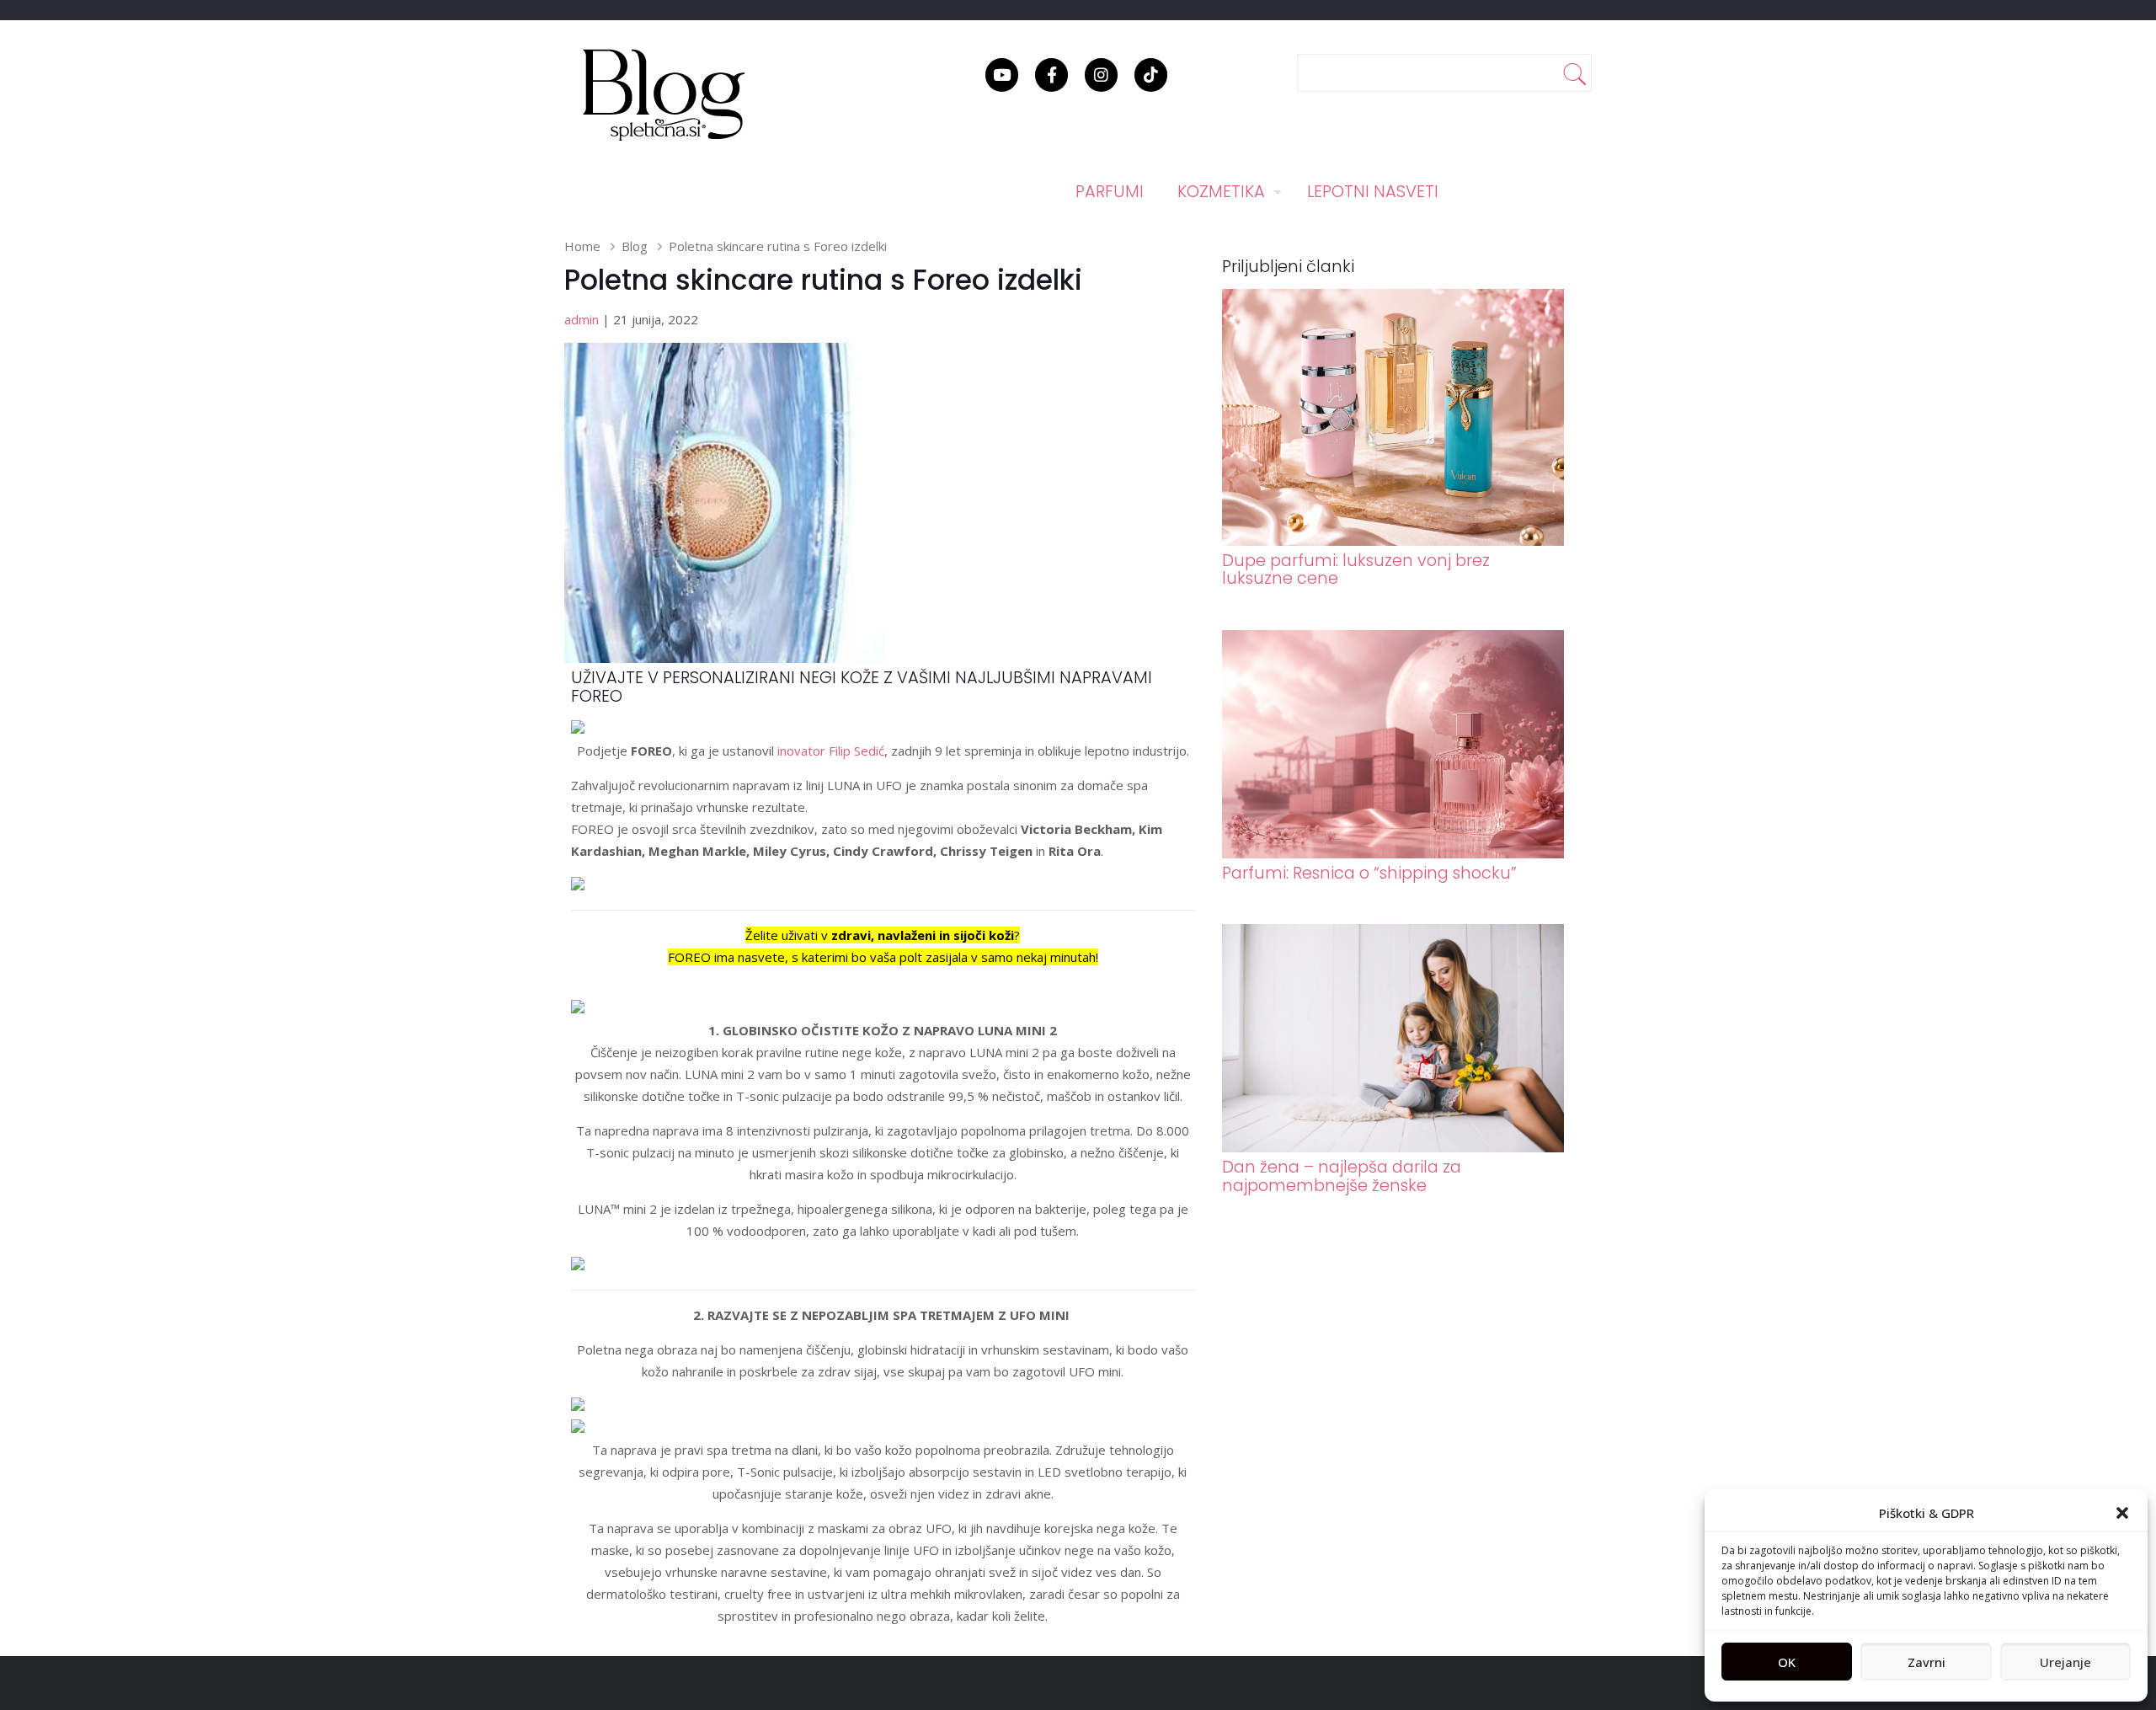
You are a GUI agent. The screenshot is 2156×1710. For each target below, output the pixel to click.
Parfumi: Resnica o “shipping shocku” (1369, 873)
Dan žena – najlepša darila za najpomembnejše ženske (1342, 1176)
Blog (635, 246)
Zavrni (1927, 1662)
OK (1787, 1662)
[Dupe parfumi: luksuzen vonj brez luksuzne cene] (1393, 541)
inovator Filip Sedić (831, 751)
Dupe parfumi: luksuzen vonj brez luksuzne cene (1356, 569)
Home (582, 246)
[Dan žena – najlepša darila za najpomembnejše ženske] (1393, 1147)
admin (582, 319)
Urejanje (2065, 1662)
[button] (2122, 1513)
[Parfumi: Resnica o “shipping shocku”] (1393, 853)
